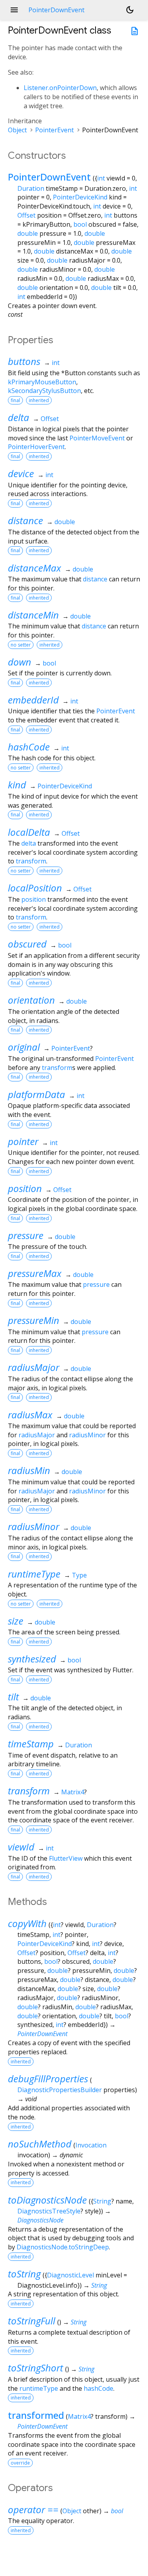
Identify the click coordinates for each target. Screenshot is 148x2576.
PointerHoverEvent (36, 447)
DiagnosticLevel (70, 2275)
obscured (27, 944)
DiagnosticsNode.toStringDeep (63, 2247)
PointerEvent (54, 130)
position (34, 899)
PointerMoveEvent (97, 438)
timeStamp (31, 1744)
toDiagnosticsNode (47, 2200)
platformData (37, 1094)
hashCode (29, 747)
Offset (26, 215)
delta (19, 417)
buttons (24, 361)
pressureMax (35, 1273)
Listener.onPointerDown (60, 88)
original (24, 1047)
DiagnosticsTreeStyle (49, 2211)
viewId (21, 1847)
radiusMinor (87, 1435)
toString (24, 2274)
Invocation (91, 2145)
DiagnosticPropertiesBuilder (60, 2090)
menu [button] (14, 10)
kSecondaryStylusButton (44, 391)
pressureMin (34, 1320)
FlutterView (66, 1858)
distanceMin (33, 615)
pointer (23, 1141)
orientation (31, 1000)
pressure (26, 1235)
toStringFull (32, 2321)
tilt (13, 1697)
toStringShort (36, 2368)
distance (25, 520)
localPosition (35, 888)
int (101, 178)
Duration (31, 188)
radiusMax (30, 1415)
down (20, 662)
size (16, 1621)
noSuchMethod (40, 2144)
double (28, 233)
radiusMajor (34, 1367)
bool (80, 224)
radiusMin (29, 1470)
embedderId (33, 700)
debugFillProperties (48, 2079)
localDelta (29, 832)
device (21, 473)
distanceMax (35, 568)
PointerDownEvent (49, 177)
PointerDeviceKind (80, 197)
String (102, 2201)
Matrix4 (73, 1792)
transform (31, 861)
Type (79, 1575)
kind (17, 785)
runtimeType (34, 1574)
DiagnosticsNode (40, 2220)
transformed (36, 2415)
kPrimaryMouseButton (42, 382)
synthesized (32, 1659)
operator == (33, 2509)
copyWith (27, 1923)
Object (17, 130)
